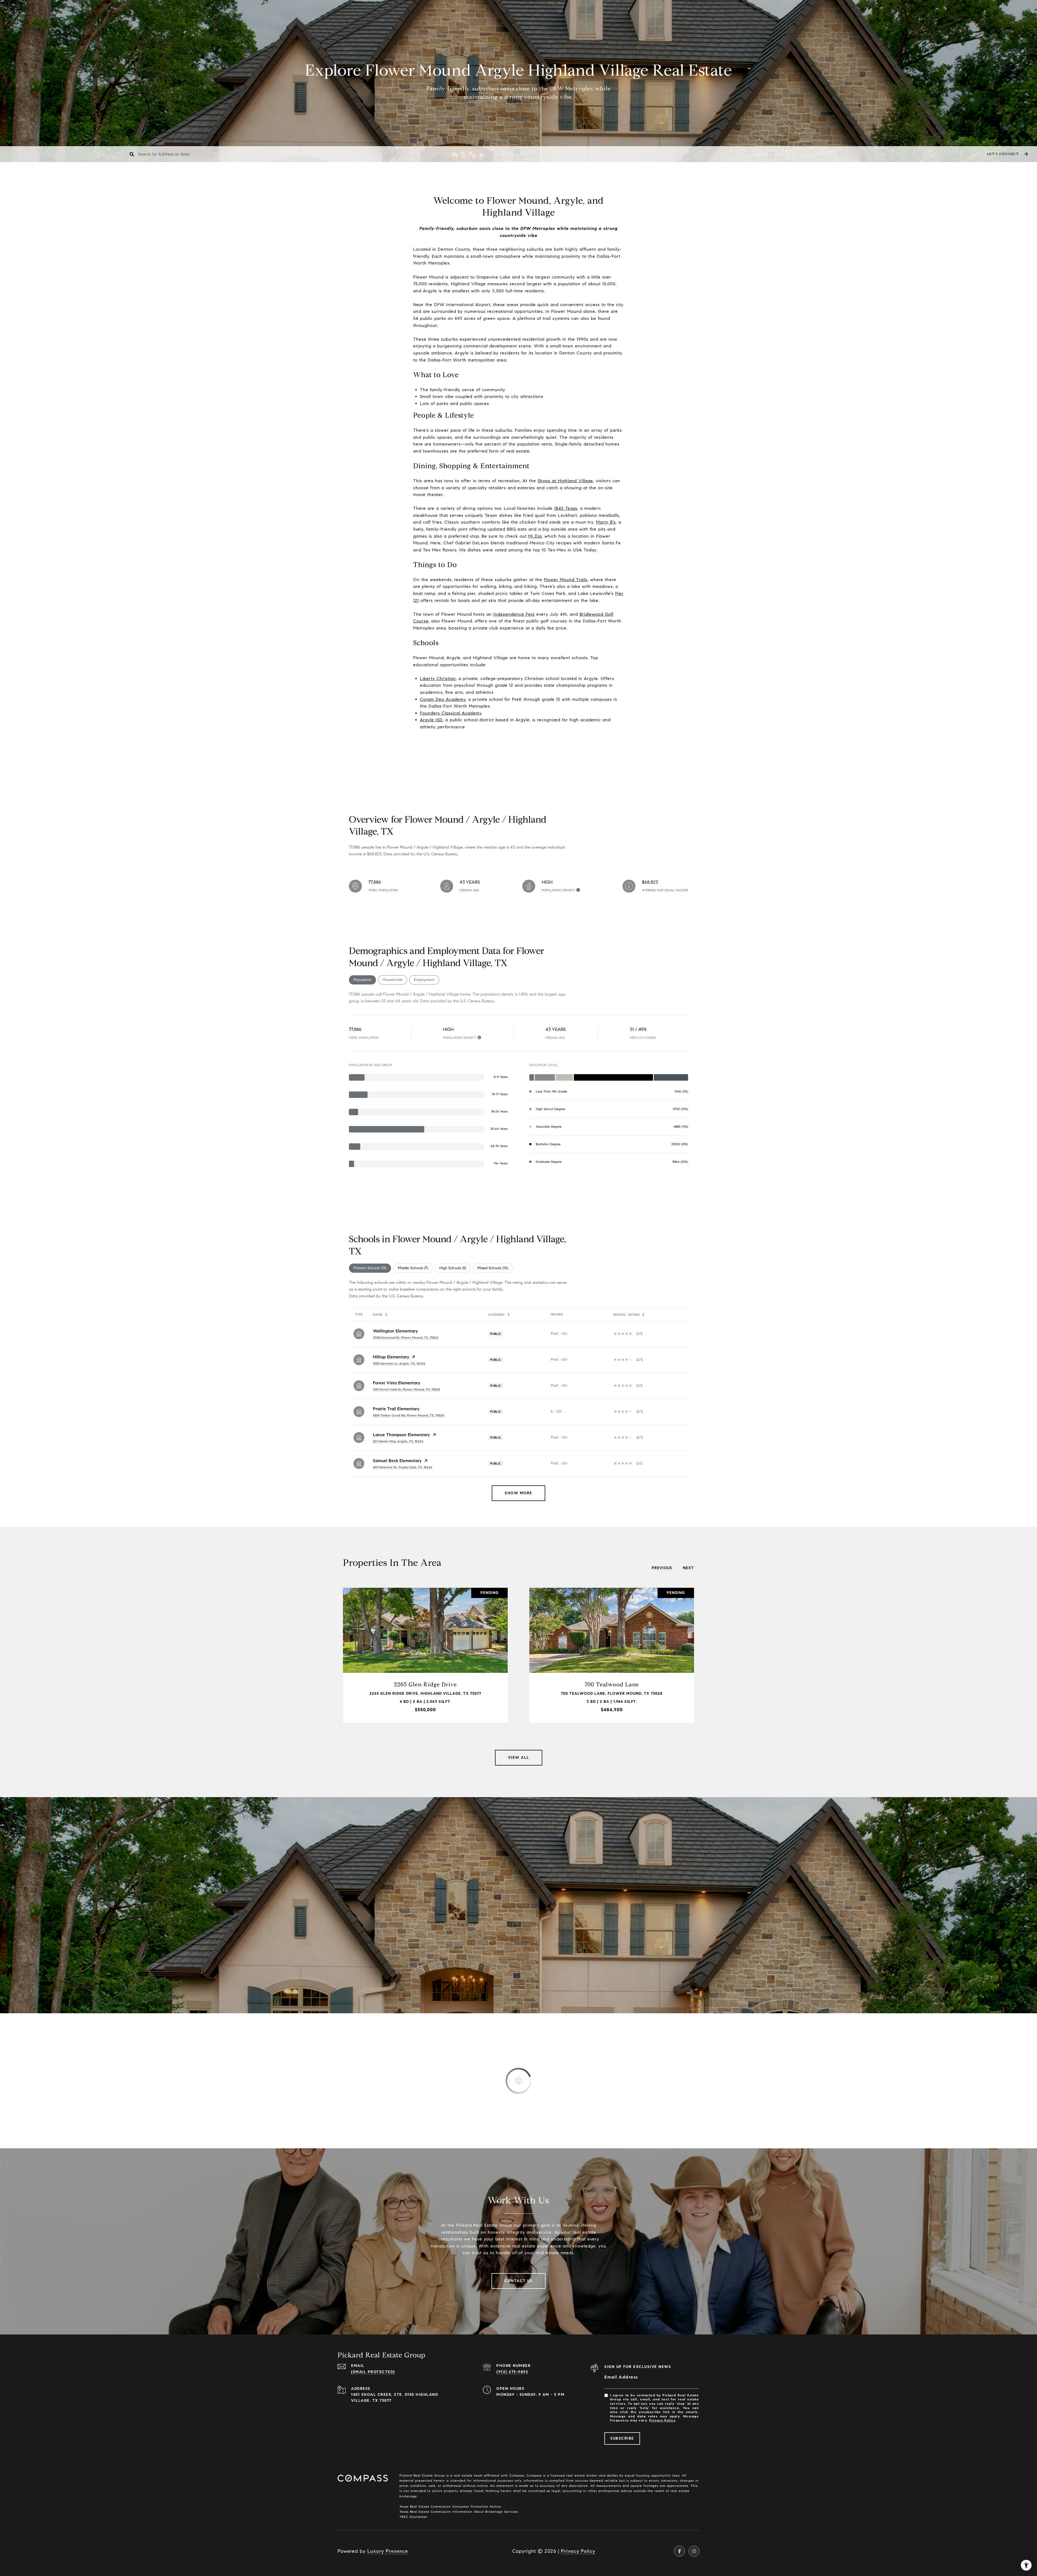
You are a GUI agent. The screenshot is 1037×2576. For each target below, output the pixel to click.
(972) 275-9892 (512, 2372)
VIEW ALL (519, 1758)
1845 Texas (566, 508)
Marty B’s (606, 522)
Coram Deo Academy (443, 699)
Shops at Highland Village (565, 481)
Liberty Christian (438, 679)
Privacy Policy (662, 2420)
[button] (1007, 154)
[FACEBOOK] (679, 2551)
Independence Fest (514, 614)
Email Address (621, 2377)
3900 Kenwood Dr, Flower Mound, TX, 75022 (406, 1337)
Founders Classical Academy (451, 713)
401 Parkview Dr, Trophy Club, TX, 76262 (403, 1467)
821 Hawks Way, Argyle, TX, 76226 (398, 1441)
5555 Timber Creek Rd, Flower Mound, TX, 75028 (409, 1415)
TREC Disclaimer (413, 2517)
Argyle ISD (431, 720)
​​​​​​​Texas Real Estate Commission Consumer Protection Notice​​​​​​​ (450, 2506)
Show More (518, 1493)
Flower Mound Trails (566, 580)
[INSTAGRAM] (694, 2551)
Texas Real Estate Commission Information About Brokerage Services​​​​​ (459, 2512)
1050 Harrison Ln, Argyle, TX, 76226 (399, 1363)
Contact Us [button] (518, 2281)
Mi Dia (535, 536)
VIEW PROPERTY (425, 1655)
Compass (533, 2475)
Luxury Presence (388, 2551)
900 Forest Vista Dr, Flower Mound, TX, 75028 (407, 1389)
